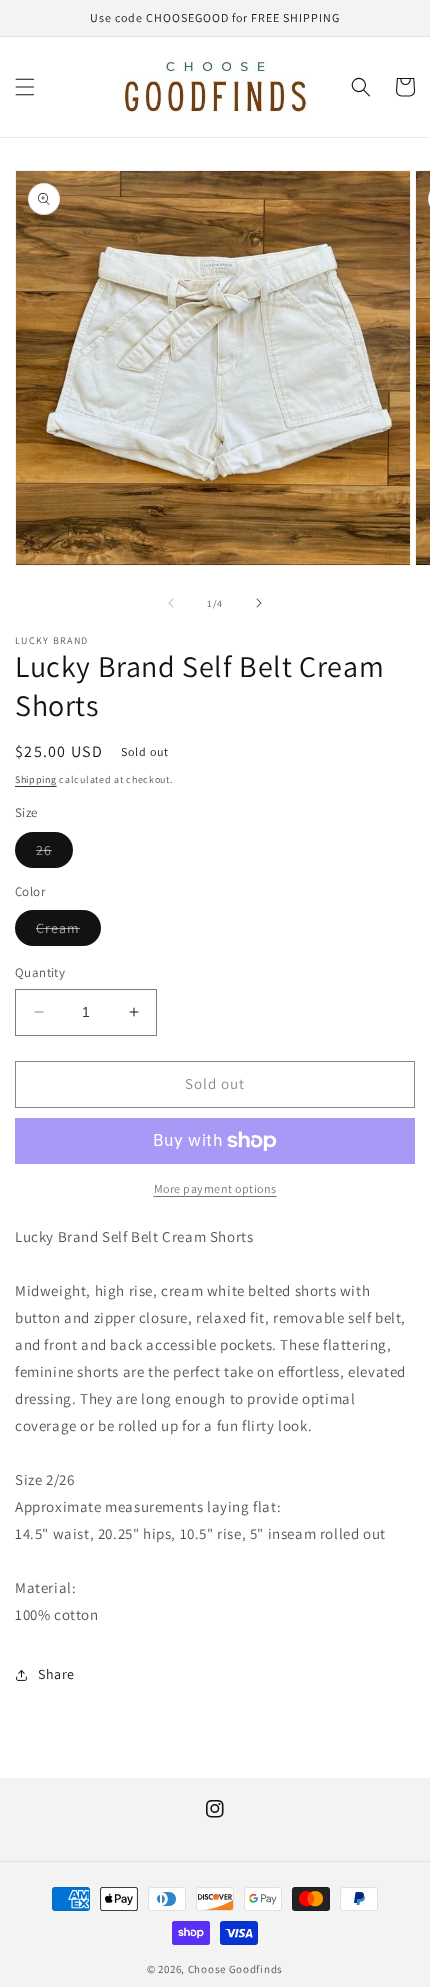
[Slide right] (259, 603)
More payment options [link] (215, 1188)
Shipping (36, 779)
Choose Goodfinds (235, 1969)
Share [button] (56, 1674)
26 (54, 854)
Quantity (40, 972)
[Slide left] (171, 603)
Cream (68, 932)
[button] (25, 87)
